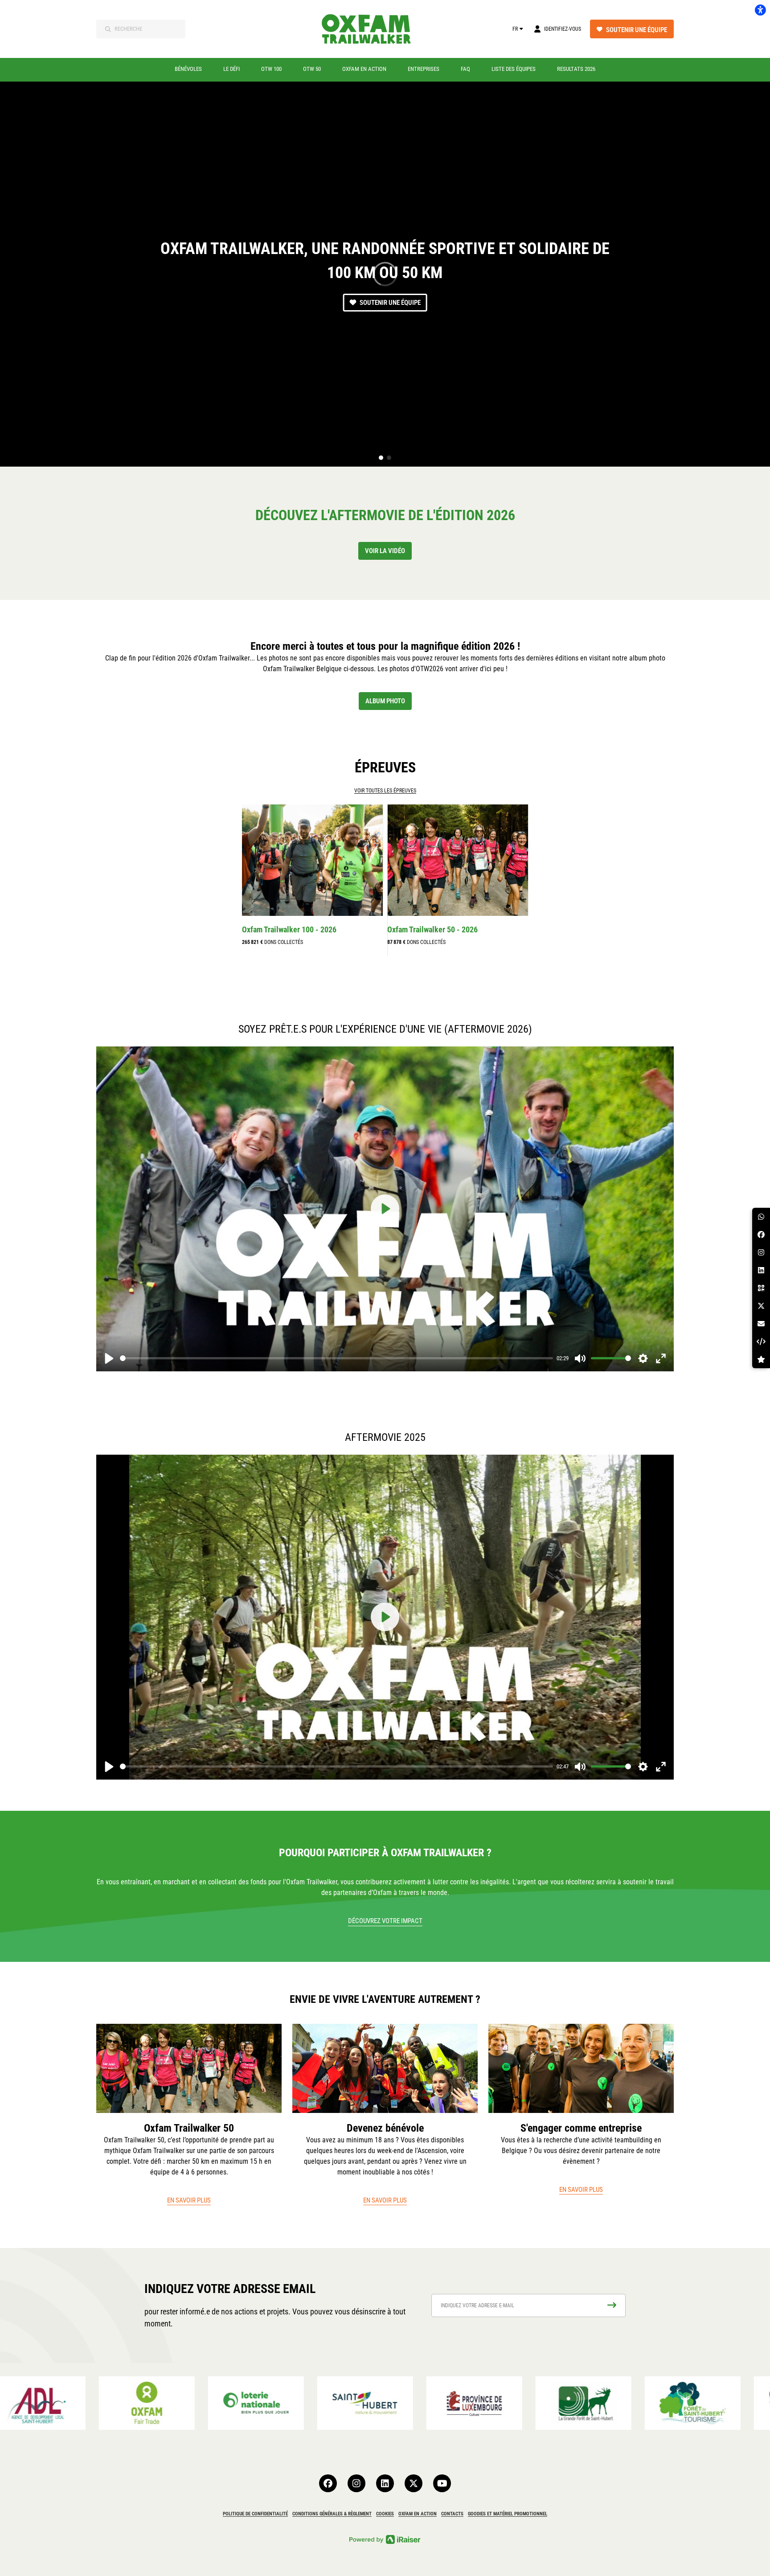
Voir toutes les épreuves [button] (385, 791)
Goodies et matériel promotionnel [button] (508, 2514)
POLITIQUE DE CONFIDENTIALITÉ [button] (255, 2514)
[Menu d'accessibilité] (760, 10)
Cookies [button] (385, 2514)
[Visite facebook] (328, 2483)
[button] (381, 458)
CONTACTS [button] (452, 2514)
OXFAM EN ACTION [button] (418, 2514)
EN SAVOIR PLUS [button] (189, 2200)
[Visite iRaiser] (385, 2539)
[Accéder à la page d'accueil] (372, 29)
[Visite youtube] (442, 2483)
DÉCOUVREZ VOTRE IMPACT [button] (385, 1921)
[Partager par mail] (761, 1324)
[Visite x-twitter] (414, 2483)
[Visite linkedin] (385, 2483)
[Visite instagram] (356, 2483)
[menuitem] (188, 69)
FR (515, 29)
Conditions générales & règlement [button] (332, 2514)
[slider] (336, 1358)
